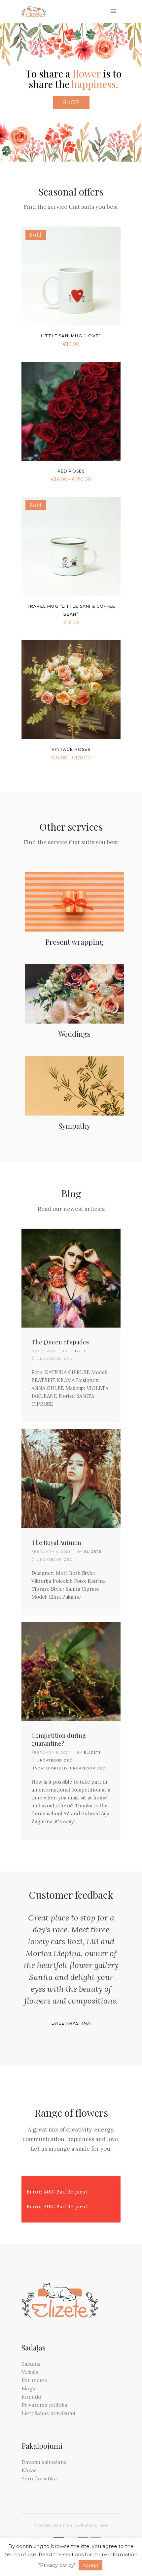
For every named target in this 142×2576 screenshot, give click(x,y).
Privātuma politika (44, 2405)
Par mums (34, 2380)
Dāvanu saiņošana (44, 2462)
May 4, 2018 (44, 1351)
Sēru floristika (39, 2478)
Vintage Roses (71, 749)
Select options (56, 479)
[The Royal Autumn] (71, 1479)
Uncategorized (55, 1760)
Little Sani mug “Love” (71, 336)
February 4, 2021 (51, 1552)
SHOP (71, 102)
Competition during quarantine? (59, 1740)
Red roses (71, 471)
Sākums (31, 2364)
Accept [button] (90, 2565)
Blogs (28, 2388)
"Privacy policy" (57, 2565)
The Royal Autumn (56, 1543)
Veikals (30, 2372)
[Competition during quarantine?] (71, 1671)
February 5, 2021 (51, 1752)
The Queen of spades (60, 1342)
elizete (78, 1351)
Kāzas (29, 2470)
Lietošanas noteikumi (48, 2413)
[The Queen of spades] (71, 1278)
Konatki (31, 2397)
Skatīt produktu (55, 343)
